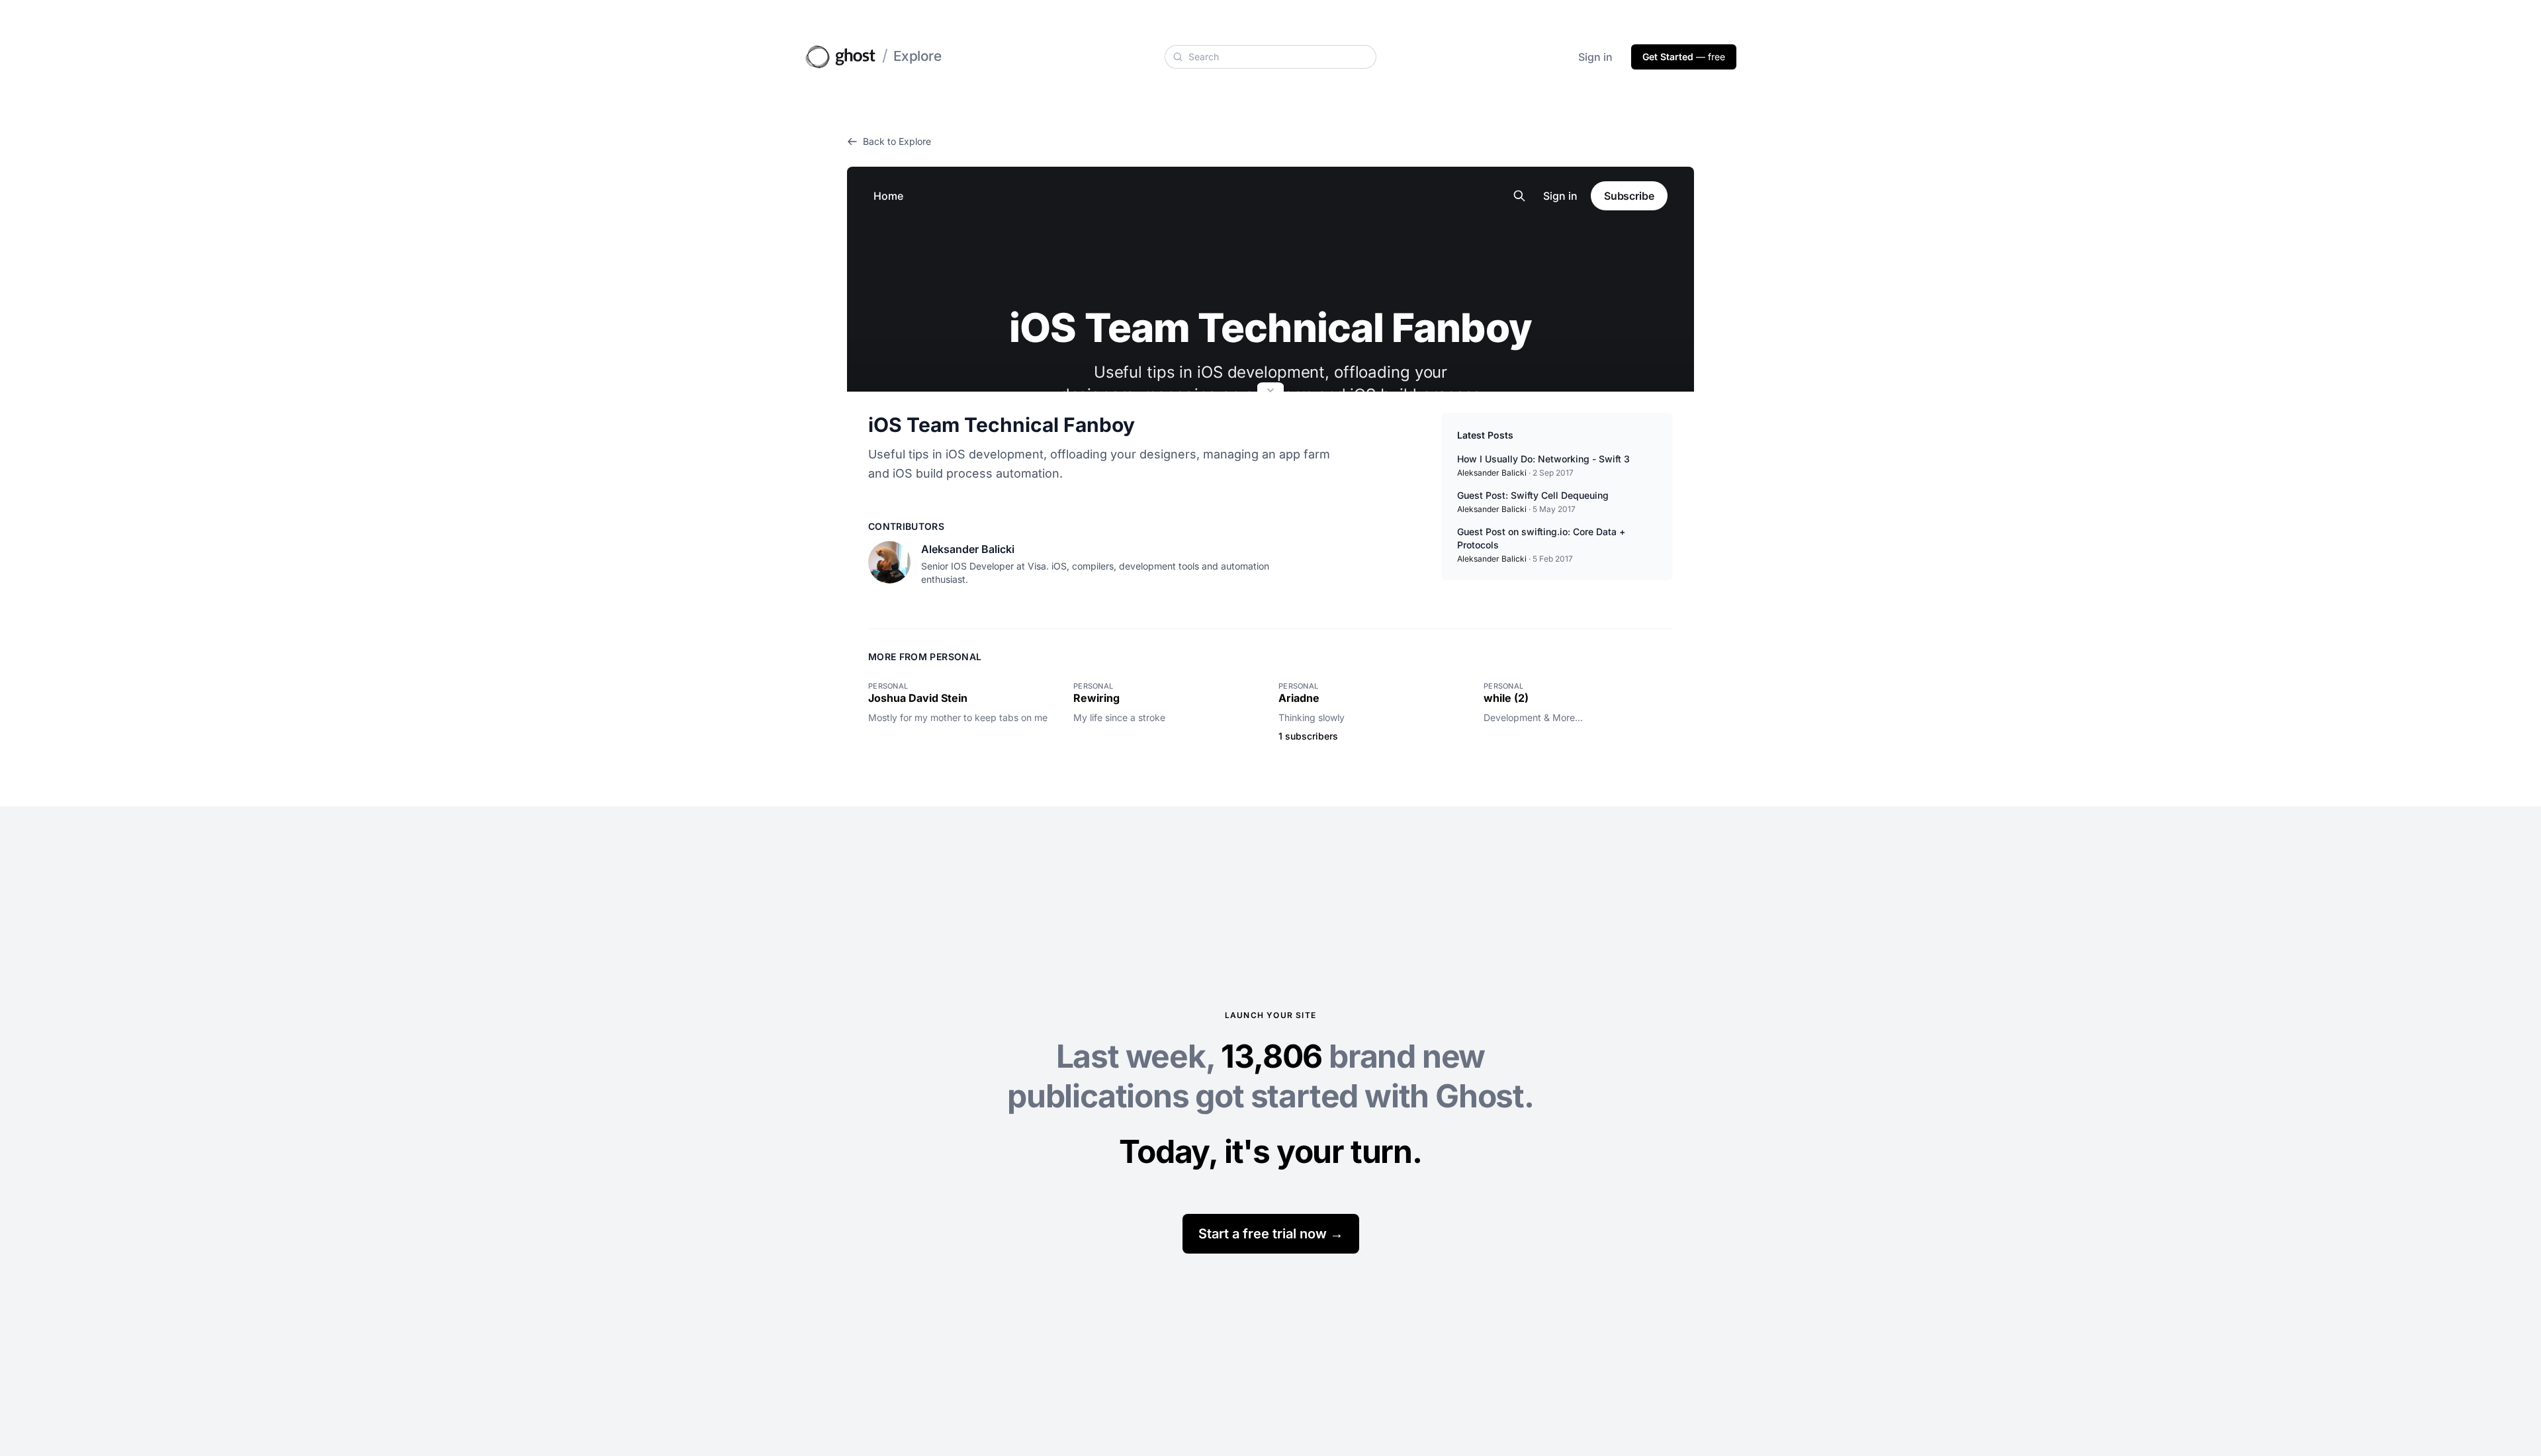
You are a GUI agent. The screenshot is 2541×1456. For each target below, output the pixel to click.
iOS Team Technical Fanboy (1002, 425)
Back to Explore (897, 141)
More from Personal (925, 657)
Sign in (1595, 57)
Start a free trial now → (1271, 1234)
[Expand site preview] (1270, 392)
